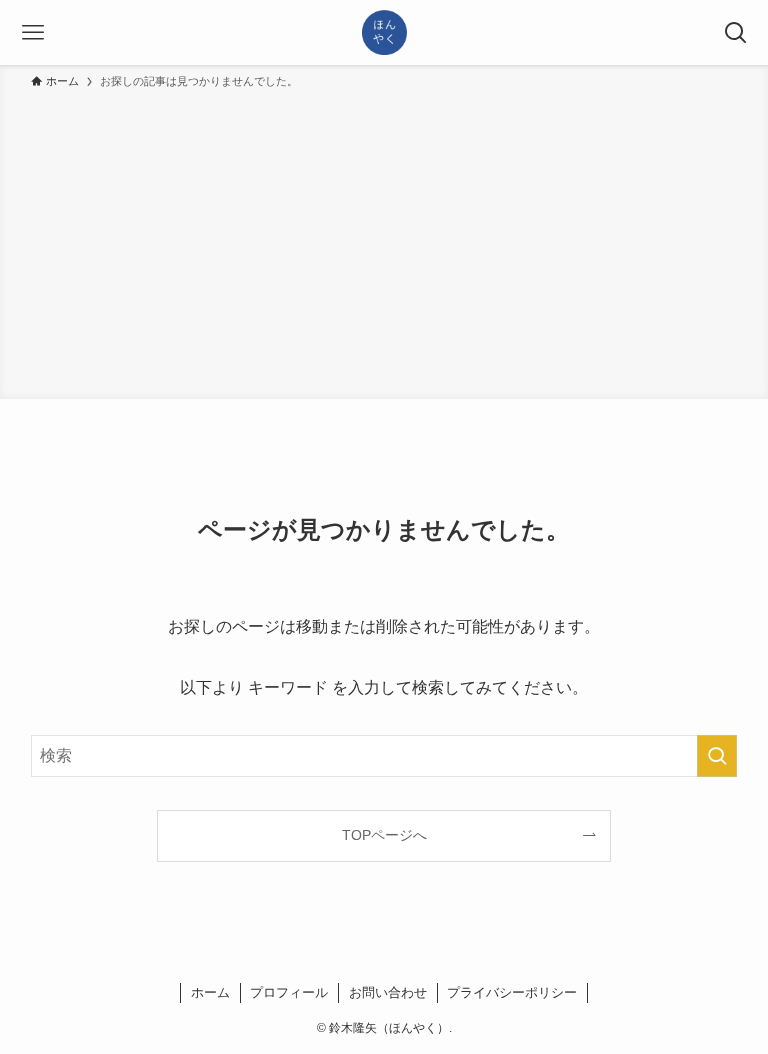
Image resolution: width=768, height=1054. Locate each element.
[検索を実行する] (717, 756)
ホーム (210, 992)
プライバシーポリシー (512, 992)
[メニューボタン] (32, 32)
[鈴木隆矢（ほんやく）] (384, 32)
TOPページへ (384, 835)
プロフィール (289, 992)
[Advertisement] (384, 241)
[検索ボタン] (735, 32)
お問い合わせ (388, 992)
